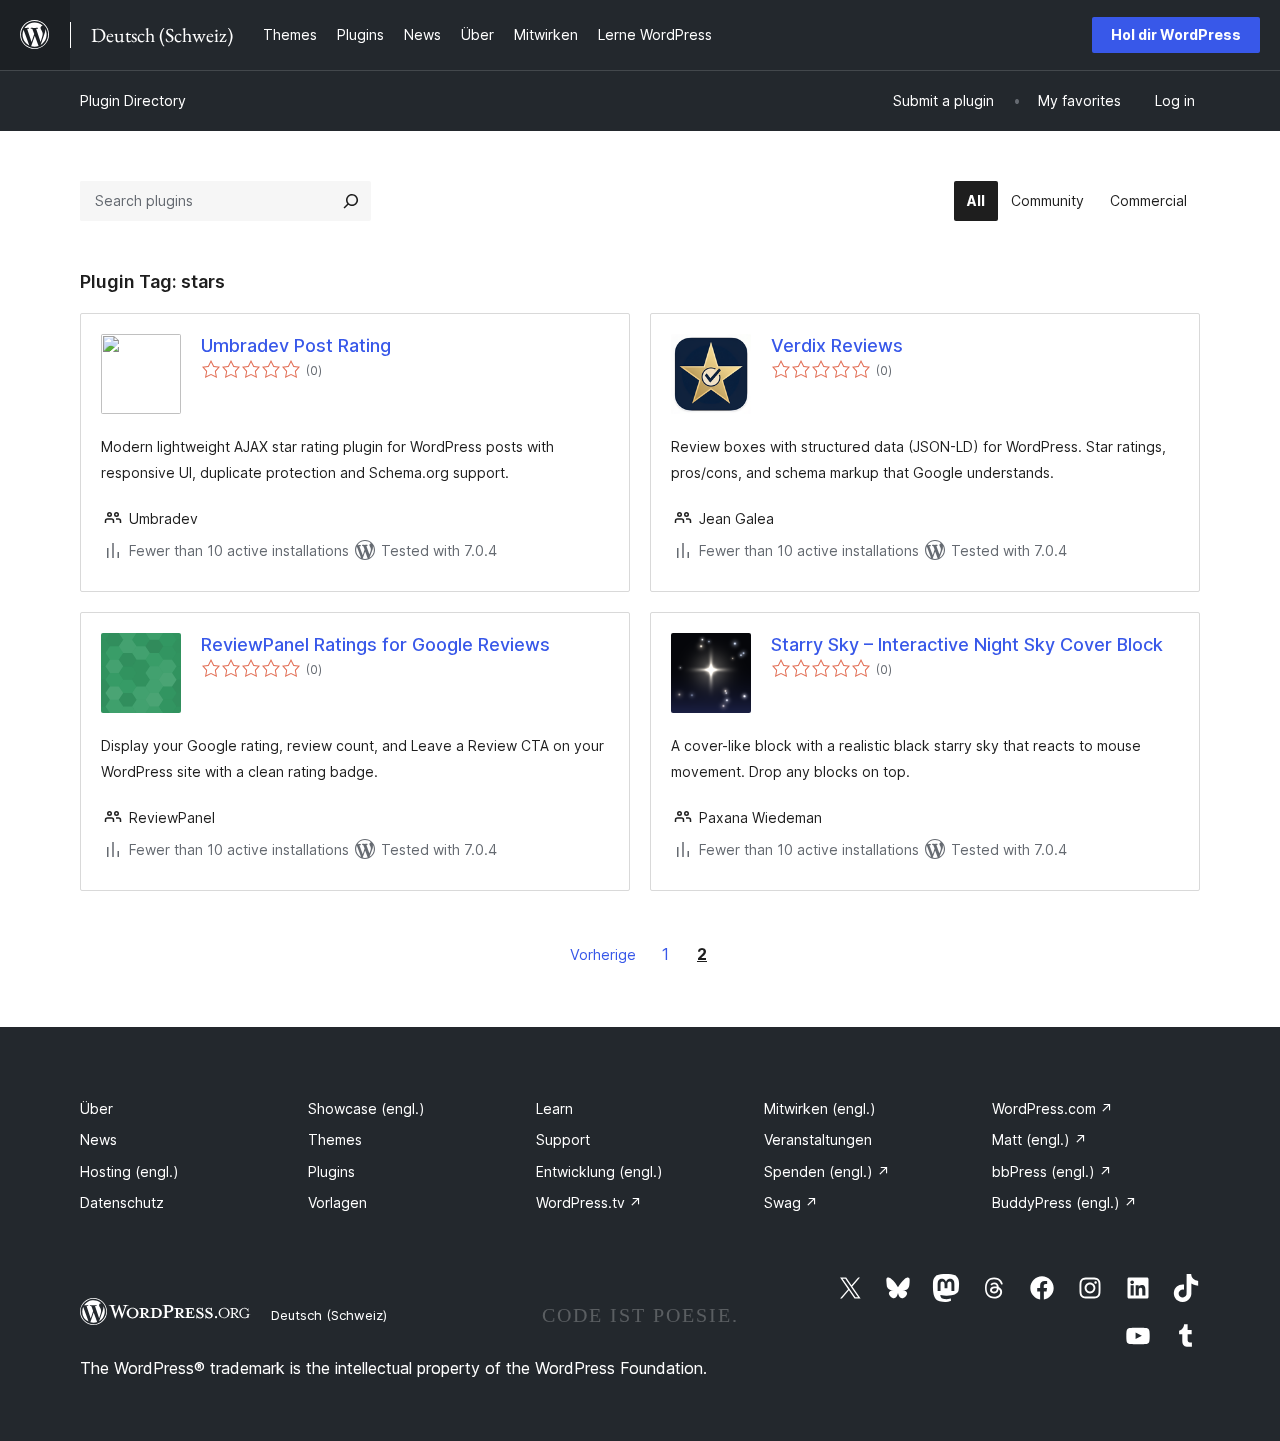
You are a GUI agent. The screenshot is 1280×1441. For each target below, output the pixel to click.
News (98, 1139)
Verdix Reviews (837, 345)
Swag (791, 1202)
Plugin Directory (133, 100)
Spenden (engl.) (827, 1171)
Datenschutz (122, 1202)
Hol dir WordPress (1176, 34)
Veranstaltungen (818, 1139)
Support (563, 1139)
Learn (554, 1108)
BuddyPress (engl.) (1064, 1202)
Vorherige (603, 954)
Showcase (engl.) (366, 1108)
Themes (335, 1139)
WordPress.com (1052, 1108)
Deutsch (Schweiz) (329, 1315)
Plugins (331, 1171)
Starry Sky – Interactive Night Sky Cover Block (967, 644)
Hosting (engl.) (129, 1171)
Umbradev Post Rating (296, 345)
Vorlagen (337, 1202)
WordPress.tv (589, 1202)
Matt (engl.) (1039, 1139)
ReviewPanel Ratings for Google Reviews (375, 644)
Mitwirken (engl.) (820, 1108)
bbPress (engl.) (1052, 1171)
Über (96, 1108)
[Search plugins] (351, 201)
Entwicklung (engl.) (599, 1171)
